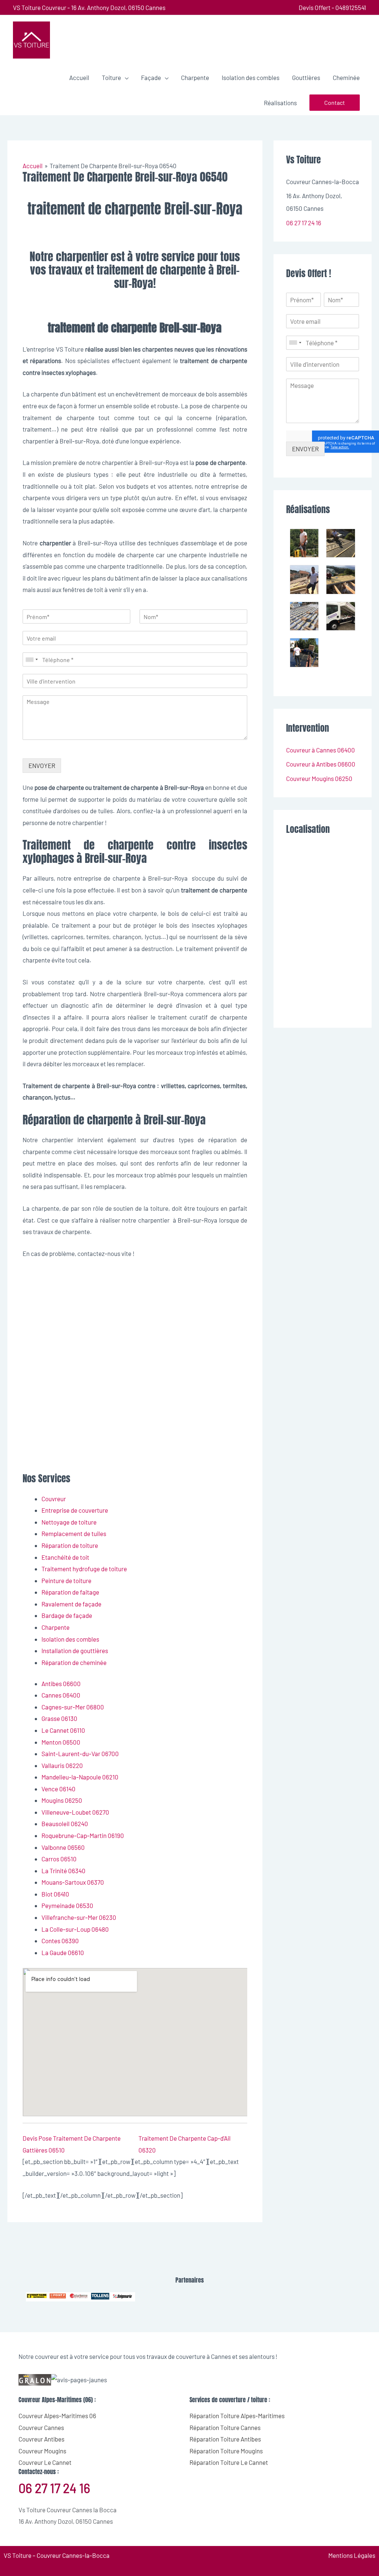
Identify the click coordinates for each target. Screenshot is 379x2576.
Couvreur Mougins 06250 (319, 778)
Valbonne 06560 (63, 1847)
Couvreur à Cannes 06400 (321, 750)
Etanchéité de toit (65, 1557)
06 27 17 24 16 (304, 223)
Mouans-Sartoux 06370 (73, 1882)
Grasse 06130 (59, 1718)
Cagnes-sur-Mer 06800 (73, 1707)
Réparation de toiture (70, 1545)
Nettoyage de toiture (69, 1522)
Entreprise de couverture (75, 1510)
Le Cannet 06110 (63, 1730)
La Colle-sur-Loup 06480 (75, 1929)
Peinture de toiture (66, 1580)
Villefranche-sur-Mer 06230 (79, 1917)
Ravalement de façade (71, 1604)
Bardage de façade (67, 1615)
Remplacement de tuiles (74, 1533)
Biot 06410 (55, 1894)
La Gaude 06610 (63, 1952)
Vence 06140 (58, 1789)
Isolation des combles (70, 1639)
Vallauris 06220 (62, 1765)
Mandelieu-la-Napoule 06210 (80, 1777)
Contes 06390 (60, 1941)
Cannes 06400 (61, 1695)
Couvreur (54, 1499)
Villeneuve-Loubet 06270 (75, 1812)
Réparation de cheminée (74, 1662)
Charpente (56, 1627)
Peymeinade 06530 (67, 1905)
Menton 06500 (61, 1742)
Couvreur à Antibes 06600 (321, 764)
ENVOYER (42, 765)
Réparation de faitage (70, 1592)
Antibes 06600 (61, 1683)
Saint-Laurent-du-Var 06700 (80, 1754)
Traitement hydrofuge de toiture (84, 1569)
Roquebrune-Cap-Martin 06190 (83, 1835)
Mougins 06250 (62, 1800)
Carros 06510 (59, 1859)
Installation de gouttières (75, 1651)
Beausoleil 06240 (65, 1824)
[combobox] (31, 659)
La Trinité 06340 (63, 1871)
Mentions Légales (352, 2555)
